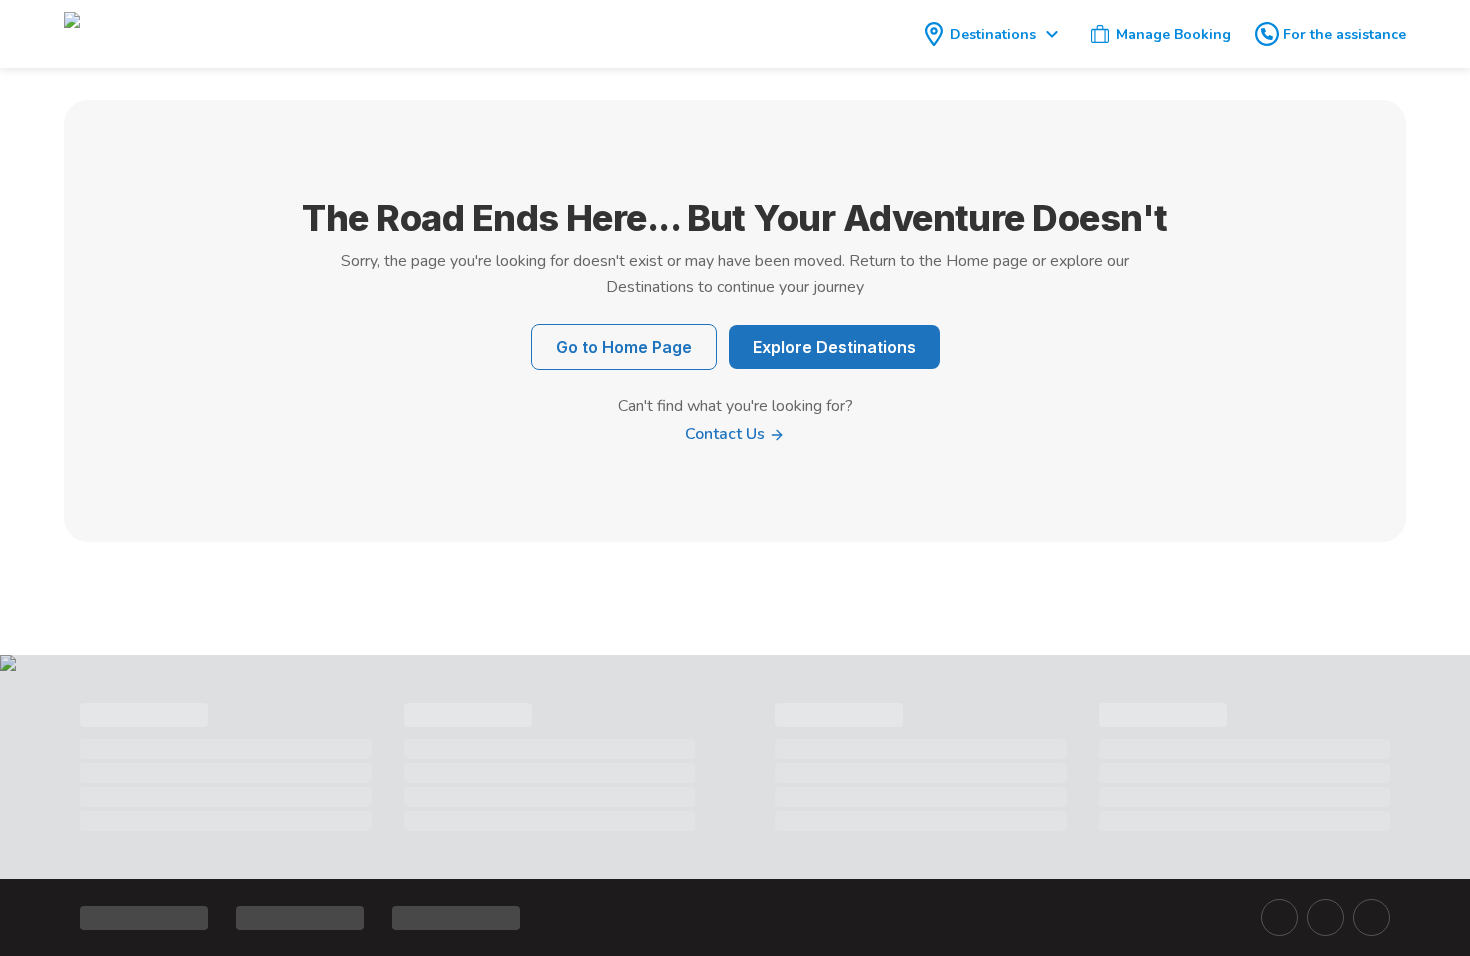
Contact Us (727, 434)
